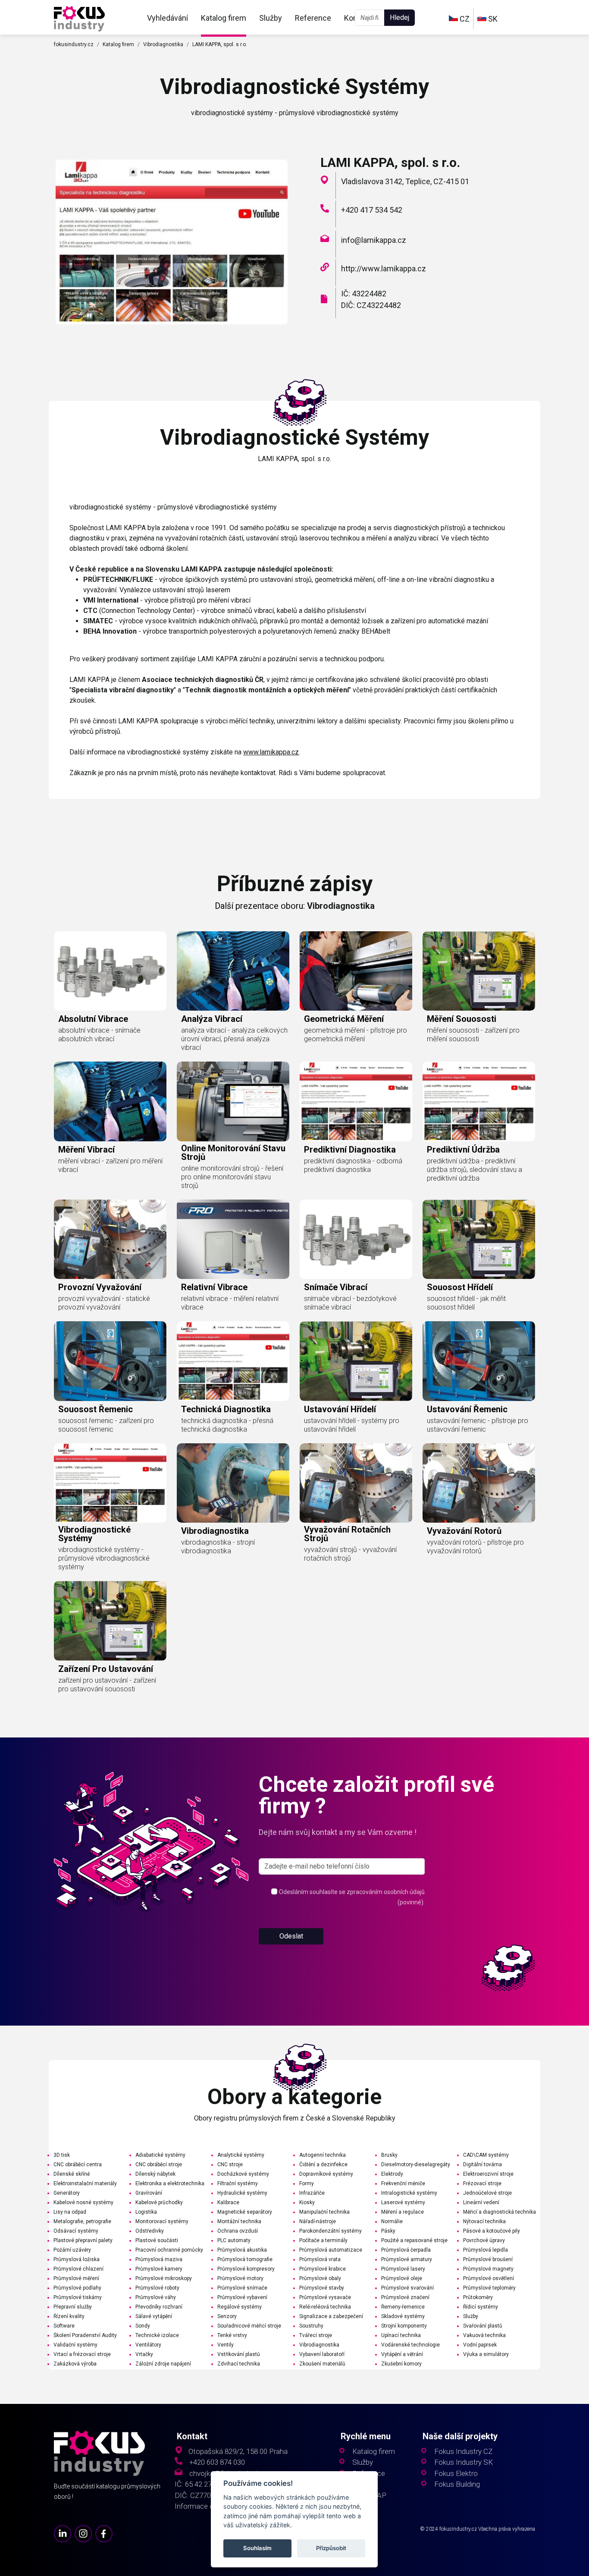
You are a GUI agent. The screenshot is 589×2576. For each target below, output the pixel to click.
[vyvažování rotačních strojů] (356, 1483)
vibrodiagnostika (215, 1531)
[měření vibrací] (110, 1101)
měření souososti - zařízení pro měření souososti (473, 1035)
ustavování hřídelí (340, 1409)
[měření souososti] (479, 971)
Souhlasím (257, 2548)
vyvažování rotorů (464, 1531)
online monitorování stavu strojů (233, 1153)
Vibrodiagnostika (163, 44)
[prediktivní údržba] (479, 1101)
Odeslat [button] (291, 1936)
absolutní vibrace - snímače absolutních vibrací (99, 1035)
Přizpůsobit (332, 2548)
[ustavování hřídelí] (356, 1361)
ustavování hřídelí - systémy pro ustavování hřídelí (352, 1425)
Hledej (399, 17)
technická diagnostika (226, 1409)
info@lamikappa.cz (374, 240)
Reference (313, 18)
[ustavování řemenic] (479, 1361)
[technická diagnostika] (233, 1361)
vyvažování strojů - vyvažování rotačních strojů (350, 1554)
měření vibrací (86, 1150)
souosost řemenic (96, 1409)
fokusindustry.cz (74, 44)
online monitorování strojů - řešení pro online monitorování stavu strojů (232, 1177)
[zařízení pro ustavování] (110, 1621)
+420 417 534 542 (372, 210)
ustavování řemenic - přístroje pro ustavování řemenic (478, 1425)
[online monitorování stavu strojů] (233, 1101)
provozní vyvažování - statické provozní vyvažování (104, 1303)
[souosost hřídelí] (479, 1239)
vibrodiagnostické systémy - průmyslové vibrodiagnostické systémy (104, 1558)
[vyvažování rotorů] (479, 1483)
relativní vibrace (214, 1287)
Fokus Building (457, 2484)
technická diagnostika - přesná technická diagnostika (227, 1425)
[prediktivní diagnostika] (356, 1101)
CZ (464, 19)
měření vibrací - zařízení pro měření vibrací (110, 1165)
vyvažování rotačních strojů (347, 1534)
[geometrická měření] (356, 971)
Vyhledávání (168, 18)
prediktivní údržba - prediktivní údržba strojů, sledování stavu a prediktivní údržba (475, 1170)
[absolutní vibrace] (110, 971)
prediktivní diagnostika (350, 1150)
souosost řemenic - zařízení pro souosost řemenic (106, 1425)
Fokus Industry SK (464, 2462)
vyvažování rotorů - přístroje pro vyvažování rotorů (475, 1547)
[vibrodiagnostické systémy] (79, 18)
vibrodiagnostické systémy (94, 1534)
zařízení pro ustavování (106, 1669)
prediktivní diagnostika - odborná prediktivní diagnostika (353, 1165)
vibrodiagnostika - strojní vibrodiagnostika (218, 1547)
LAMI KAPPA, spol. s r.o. (220, 44)
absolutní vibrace (93, 1019)
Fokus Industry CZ (463, 2452)
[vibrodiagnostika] (233, 1483)
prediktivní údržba (463, 1150)
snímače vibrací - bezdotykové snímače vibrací (350, 1303)
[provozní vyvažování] (110, 1239)
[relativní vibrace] (233, 1239)
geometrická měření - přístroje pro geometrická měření (356, 1035)
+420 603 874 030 (217, 2462)
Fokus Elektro (456, 2474)
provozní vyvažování (100, 1287)
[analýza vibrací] (233, 971)
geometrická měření (344, 1019)
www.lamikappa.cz (271, 752)
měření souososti (462, 1019)
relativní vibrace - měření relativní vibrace (230, 1303)
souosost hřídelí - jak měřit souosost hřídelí (466, 1303)
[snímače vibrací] (356, 1239)
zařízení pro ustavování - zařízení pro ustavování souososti (107, 1685)
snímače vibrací (336, 1287)
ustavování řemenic (467, 1409)
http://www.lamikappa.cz (384, 269)
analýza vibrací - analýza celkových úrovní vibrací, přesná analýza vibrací (234, 1039)
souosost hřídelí (460, 1287)
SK (492, 19)
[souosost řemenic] (110, 1361)
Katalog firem (224, 18)
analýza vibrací (212, 1019)
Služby (271, 18)
